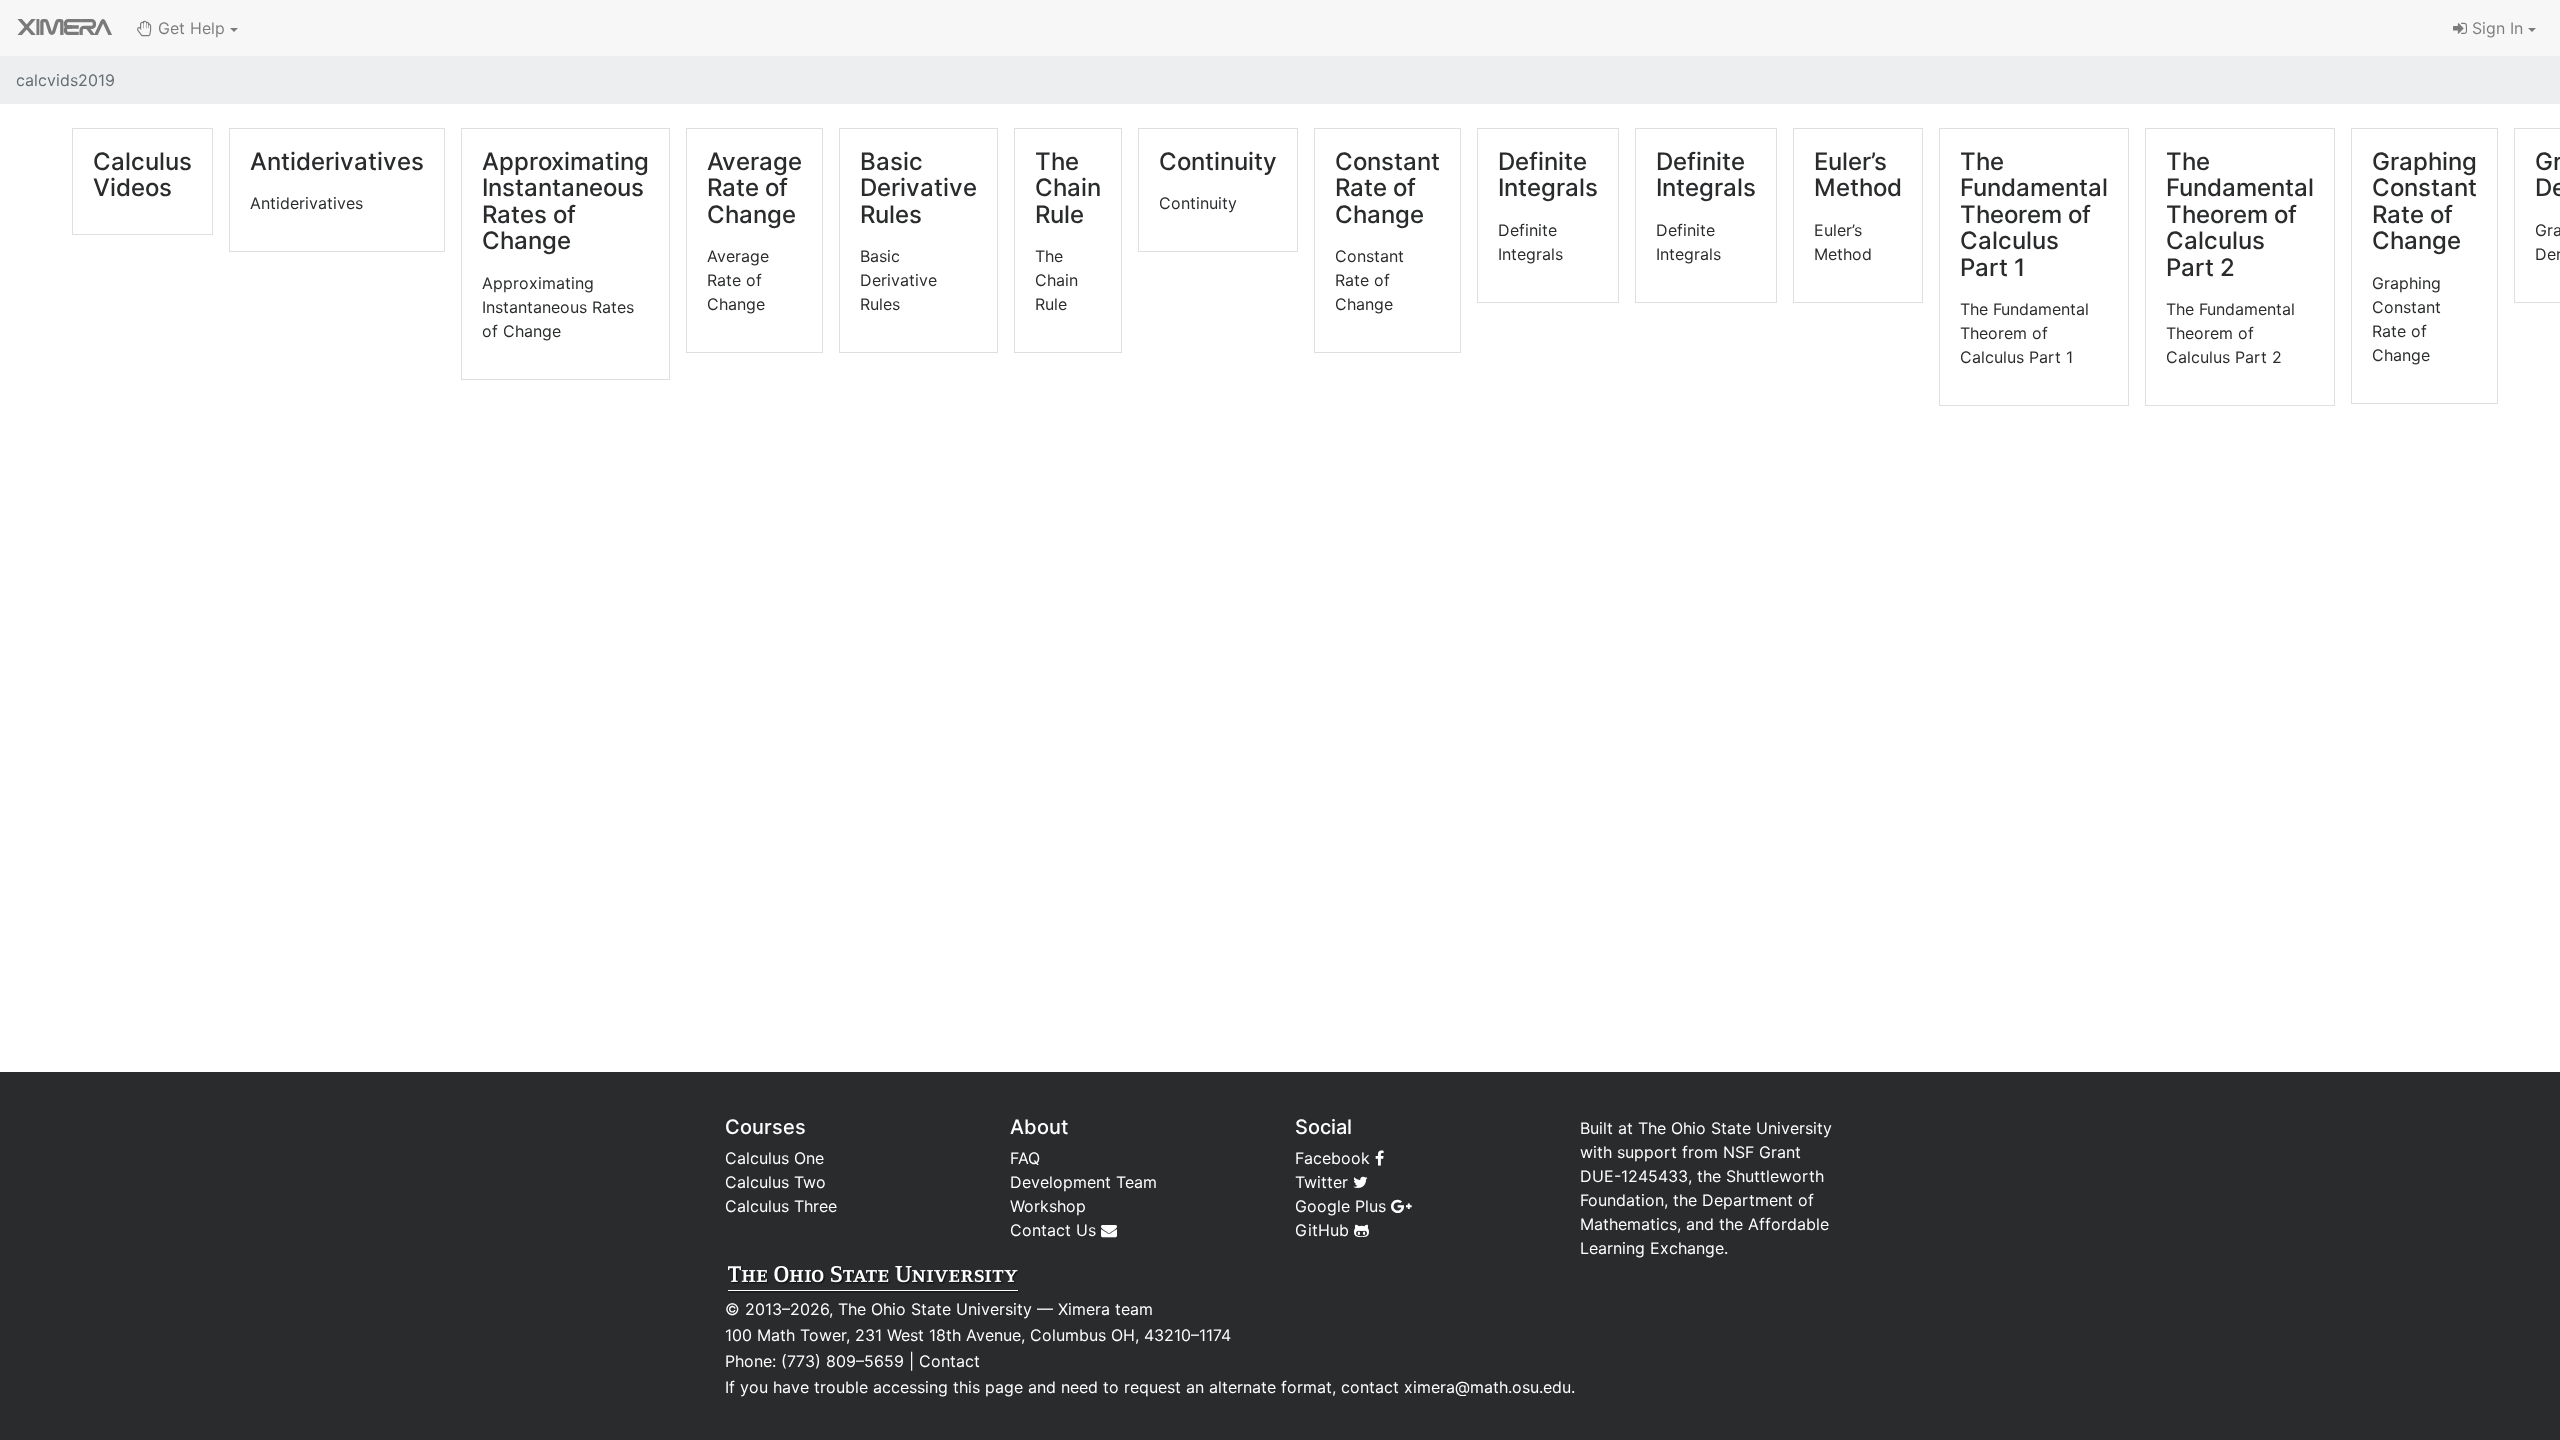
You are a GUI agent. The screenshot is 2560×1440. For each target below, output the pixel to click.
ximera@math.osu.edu (1487, 1387)
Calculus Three (781, 1206)
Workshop (1048, 1206)
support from (1667, 1152)
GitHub (1324, 1230)
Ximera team (1105, 1309)
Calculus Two (775, 1182)
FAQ (1025, 1158)
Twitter (1324, 1182)
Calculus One (774, 1158)
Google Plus (1343, 1206)
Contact (949, 1361)
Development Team (1083, 1182)
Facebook (1335, 1158)
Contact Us (1055, 1230)
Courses (765, 1127)
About (1039, 1127)
